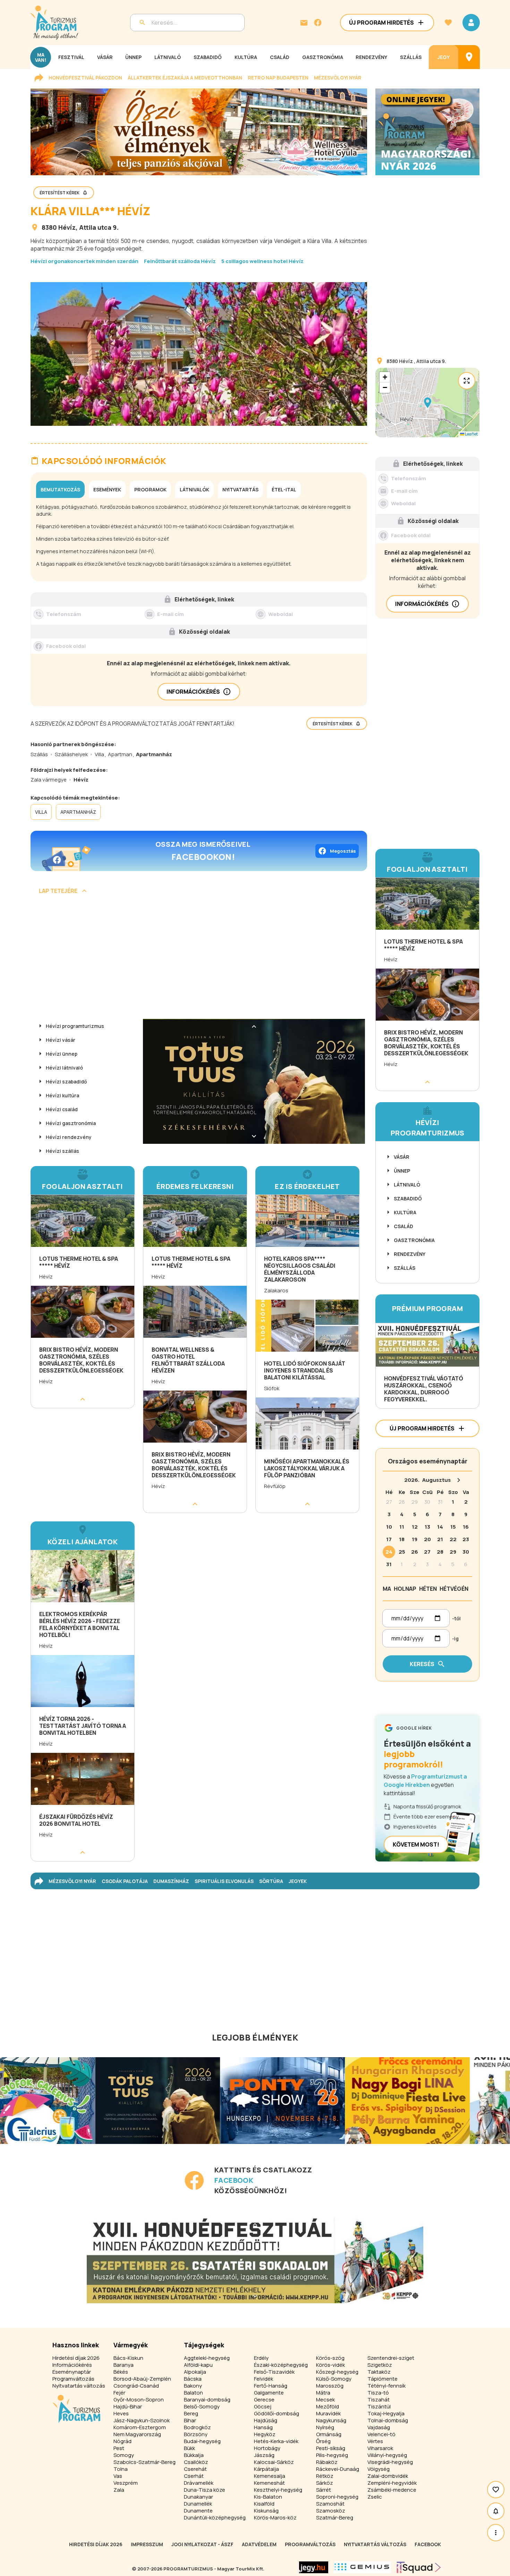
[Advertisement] (199, 959)
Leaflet (471, 434)
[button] (427, 403)
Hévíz (67, 227)
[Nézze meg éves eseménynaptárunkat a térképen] (469, 57)
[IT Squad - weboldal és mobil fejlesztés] (419, 2567)
